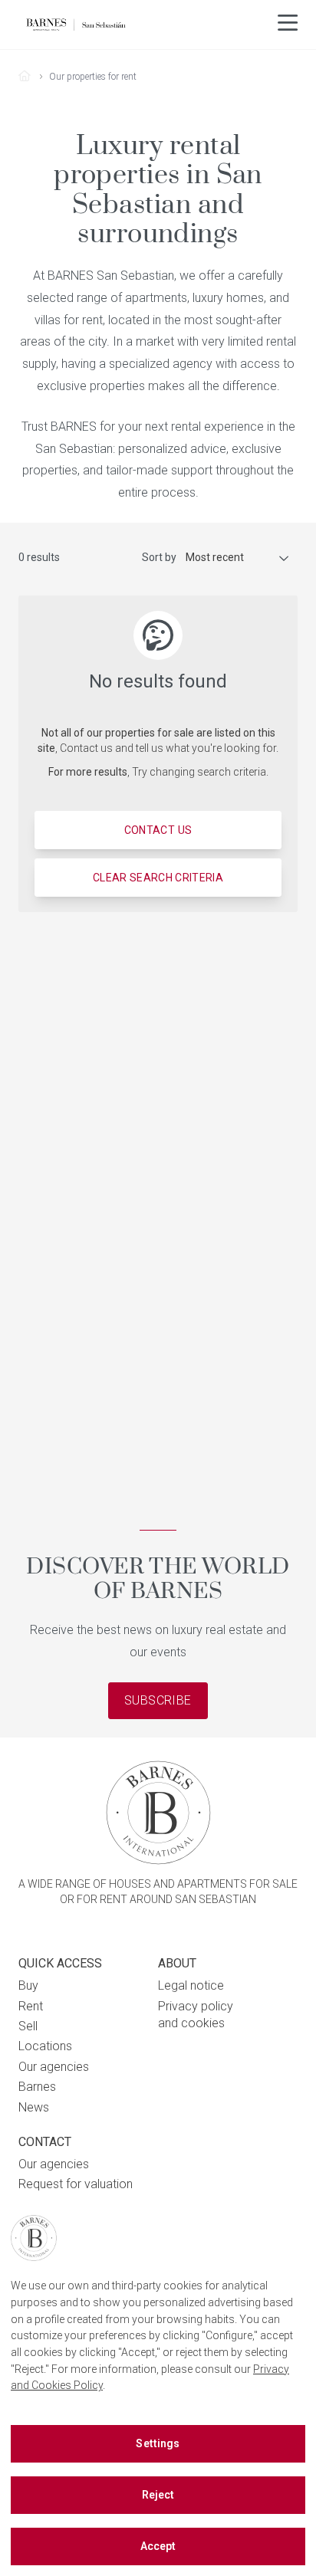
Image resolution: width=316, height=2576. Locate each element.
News (34, 2107)
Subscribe (158, 1700)
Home (30, 77)
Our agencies (54, 2067)
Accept (158, 2546)
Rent (31, 2006)
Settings (158, 2443)
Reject (158, 2495)
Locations (45, 2046)
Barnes (37, 2087)
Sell (28, 2026)
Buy (28, 1985)
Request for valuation (76, 2184)
